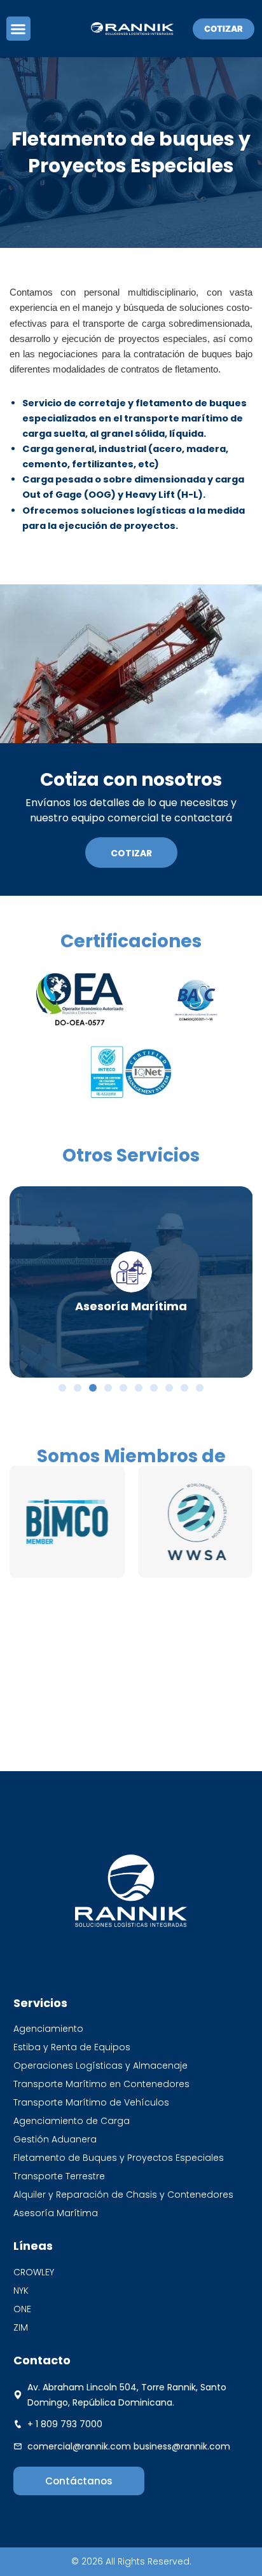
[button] (18, 29)
